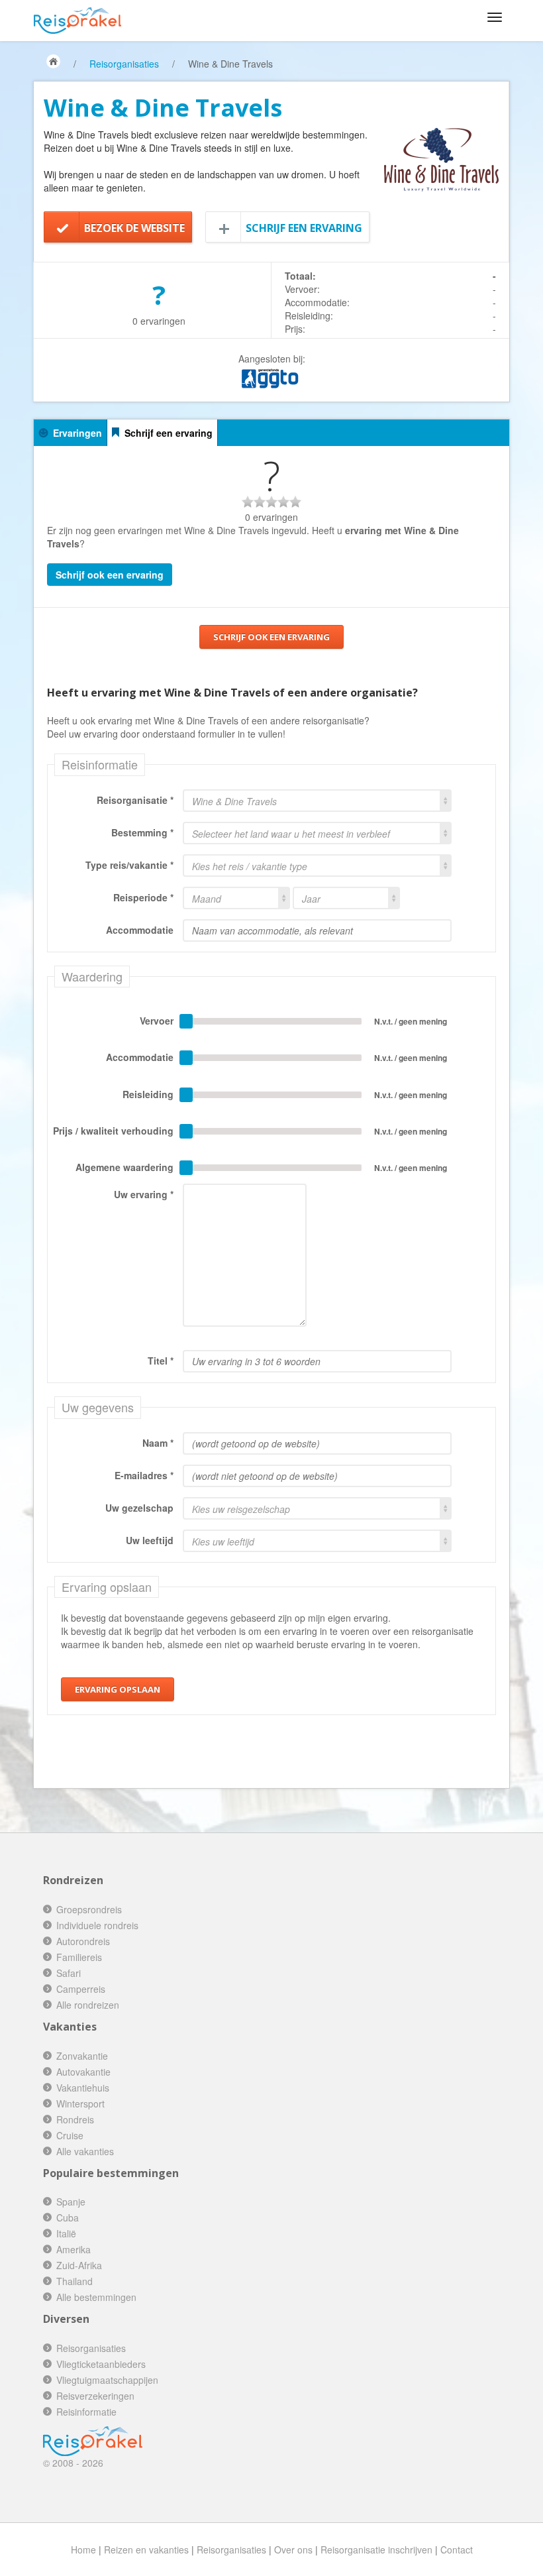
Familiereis (79, 1957)
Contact (457, 2549)
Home (83, 2549)
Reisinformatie (86, 2412)
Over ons (293, 2549)
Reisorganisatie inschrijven (376, 2549)
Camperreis (81, 1989)
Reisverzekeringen (95, 2396)
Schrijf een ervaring (304, 228)
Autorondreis (83, 1941)
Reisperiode (140, 897)
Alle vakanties (85, 2151)
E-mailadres (141, 1475)
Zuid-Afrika (79, 2265)
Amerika (74, 2249)
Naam (155, 1443)
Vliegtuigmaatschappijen (107, 2380)
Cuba (68, 2217)
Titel (158, 1361)
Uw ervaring (141, 1194)
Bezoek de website (134, 228)
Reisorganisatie (132, 800)
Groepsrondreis (89, 1909)
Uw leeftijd (150, 1540)
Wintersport (80, 2103)
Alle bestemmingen (96, 2297)
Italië (66, 2233)
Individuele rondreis (97, 1925)
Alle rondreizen (88, 2005)
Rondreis (75, 2119)
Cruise (70, 2135)
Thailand (74, 2281)
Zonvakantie (82, 2056)
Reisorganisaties (124, 64)
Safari (69, 1973)
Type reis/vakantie (126, 865)
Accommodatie (140, 930)
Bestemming (139, 832)
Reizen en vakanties (146, 2549)
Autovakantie (83, 2072)
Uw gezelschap (139, 1508)
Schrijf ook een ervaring (110, 575)
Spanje (71, 2202)
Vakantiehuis (83, 2088)
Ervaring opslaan (118, 1689)
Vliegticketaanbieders (101, 2364)
